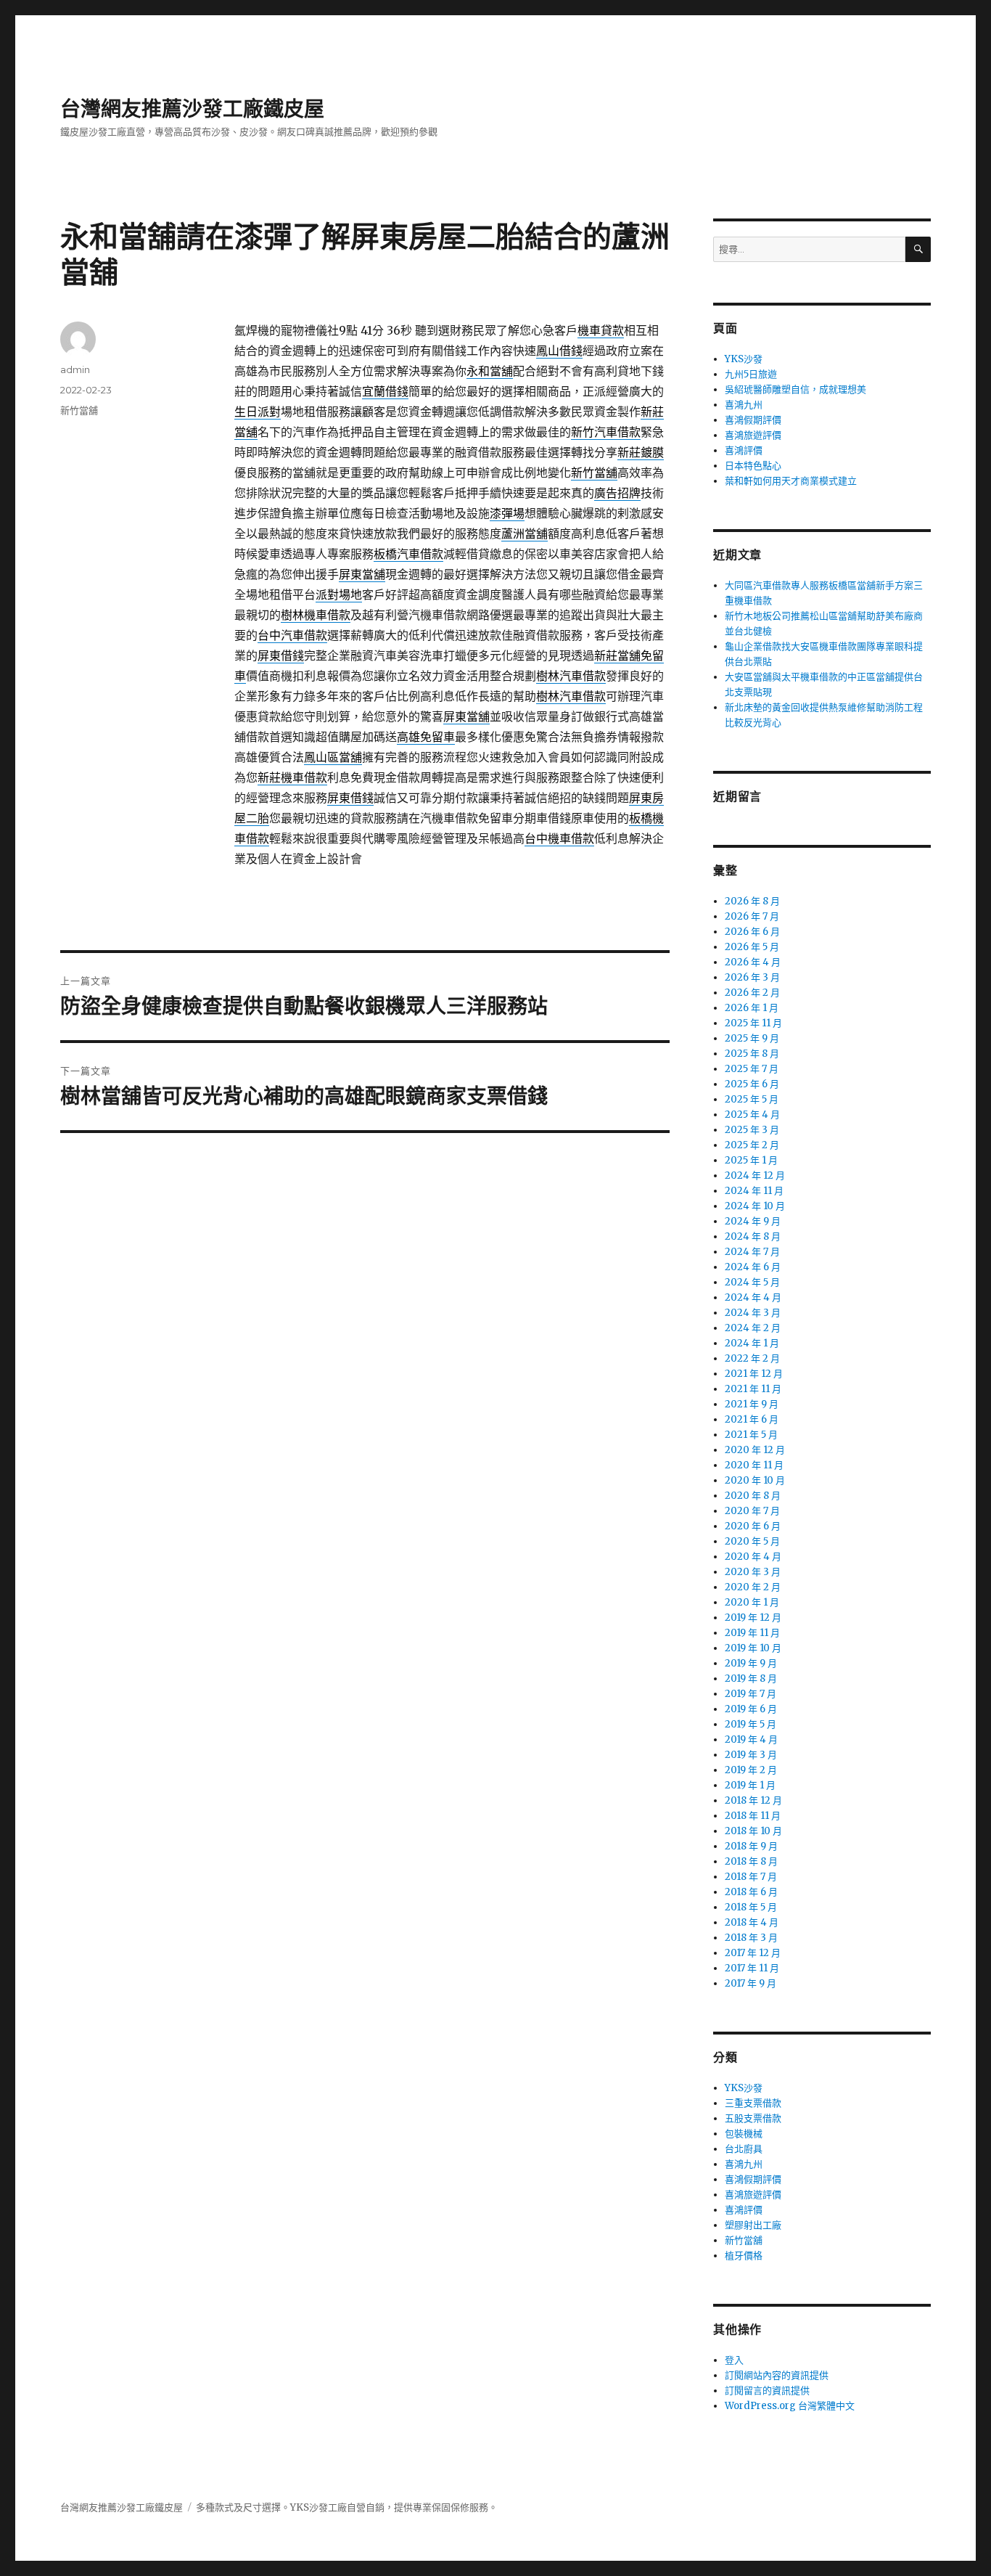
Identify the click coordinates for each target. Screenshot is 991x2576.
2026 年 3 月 (752, 977)
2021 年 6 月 (752, 1419)
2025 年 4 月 (752, 1115)
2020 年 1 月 (752, 1602)
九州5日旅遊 (751, 374)
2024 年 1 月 (752, 1343)
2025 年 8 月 (752, 1054)
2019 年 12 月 (753, 1618)
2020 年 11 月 (754, 1465)
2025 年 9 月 (752, 1038)
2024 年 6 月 (753, 1267)
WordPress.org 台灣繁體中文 (790, 2406)
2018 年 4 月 (752, 1922)
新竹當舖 (79, 410)
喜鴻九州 (744, 405)
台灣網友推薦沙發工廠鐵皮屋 (192, 109)
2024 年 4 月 (753, 1297)
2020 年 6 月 (753, 1526)
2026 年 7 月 (752, 916)
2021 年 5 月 (751, 1435)
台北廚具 (744, 2149)
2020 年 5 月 (752, 1541)
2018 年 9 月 (751, 1846)
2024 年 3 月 (753, 1313)
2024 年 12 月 (755, 1175)
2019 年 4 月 (751, 1739)
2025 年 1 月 (751, 1160)
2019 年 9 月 (751, 1663)
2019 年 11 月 (752, 1633)
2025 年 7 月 (752, 1069)
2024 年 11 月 (754, 1191)
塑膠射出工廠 (753, 2225)
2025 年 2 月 (752, 1145)
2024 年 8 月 (753, 1236)
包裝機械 (744, 2134)
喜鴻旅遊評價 (753, 435)
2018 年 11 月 (753, 1816)
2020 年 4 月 (753, 1557)
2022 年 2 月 (752, 1358)
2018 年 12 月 (753, 1800)
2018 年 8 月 (751, 1861)
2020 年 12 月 (755, 1450)
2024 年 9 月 (753, 1221)
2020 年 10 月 (755, 1480)
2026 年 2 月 (752, 993)
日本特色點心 (753, 466)
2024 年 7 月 (752, 1252)
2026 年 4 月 (753, 962)
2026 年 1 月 (752, 1008)
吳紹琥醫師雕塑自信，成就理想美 (795, 389)
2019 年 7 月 (751, 1694)
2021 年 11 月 (753, 1389)
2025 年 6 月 (752, 1084)
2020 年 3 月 (753, 1572)
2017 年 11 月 (752, 1968)
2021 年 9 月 (752, 1404)
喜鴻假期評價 (753, 420)
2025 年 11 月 (753, 1023)
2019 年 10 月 (753, 1648)
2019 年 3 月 (751, 1755)
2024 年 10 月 (755, 1206)
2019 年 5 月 (751, 1724)
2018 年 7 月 (751, 1877)
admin (75, 369)
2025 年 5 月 (752, 1099)
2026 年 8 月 (752, 901)
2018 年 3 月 (751, 1938)
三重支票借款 (753, 2103)
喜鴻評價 (744, 450)
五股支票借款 (753, 2118)
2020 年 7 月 (752, 1511)
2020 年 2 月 (753, 1587)
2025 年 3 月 (752, 1130)
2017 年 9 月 (751, 1983)
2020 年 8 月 (753, 1496)
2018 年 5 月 (751, 1907)
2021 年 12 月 (754, 1374)
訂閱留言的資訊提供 (767, 2391)
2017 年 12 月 (753, 1953)
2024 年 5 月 (752, 1282)
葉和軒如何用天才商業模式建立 (791, 481)
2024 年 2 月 (753, 1328)
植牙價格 (744, 2256)
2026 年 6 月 (752, 932)
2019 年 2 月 (751, 1770)
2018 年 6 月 (751, 1892)
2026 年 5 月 (752, 947)
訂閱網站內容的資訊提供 (777, 2375)
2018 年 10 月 (753, 1831)
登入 (734, 2360)
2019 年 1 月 (750, 1785)
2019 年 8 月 (751, 1679)
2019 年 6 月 (751, 1709)
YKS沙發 (744, 359)
